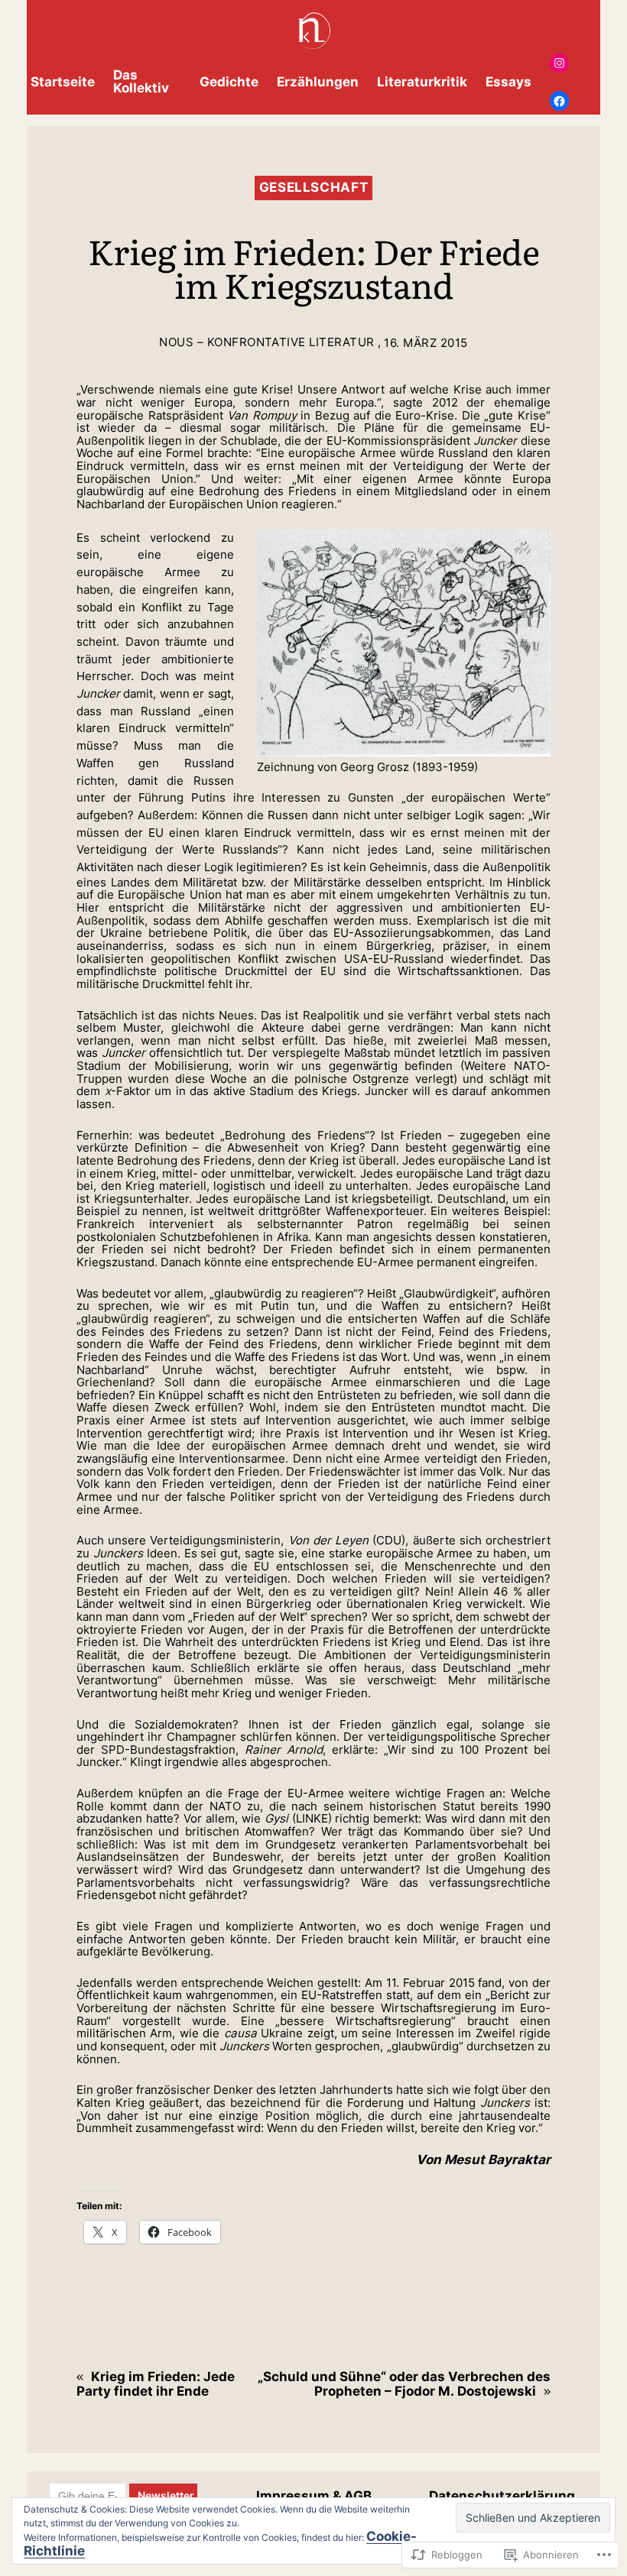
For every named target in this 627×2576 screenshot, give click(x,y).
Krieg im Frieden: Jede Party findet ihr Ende (156, 2384)
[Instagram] (559, 63)
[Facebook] (559, 100)
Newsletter (167, 2495)
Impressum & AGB (314, 2496)
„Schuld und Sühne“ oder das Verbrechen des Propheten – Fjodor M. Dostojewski (404, 2384)
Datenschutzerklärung (502, 2496)
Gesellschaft (314, 187)
